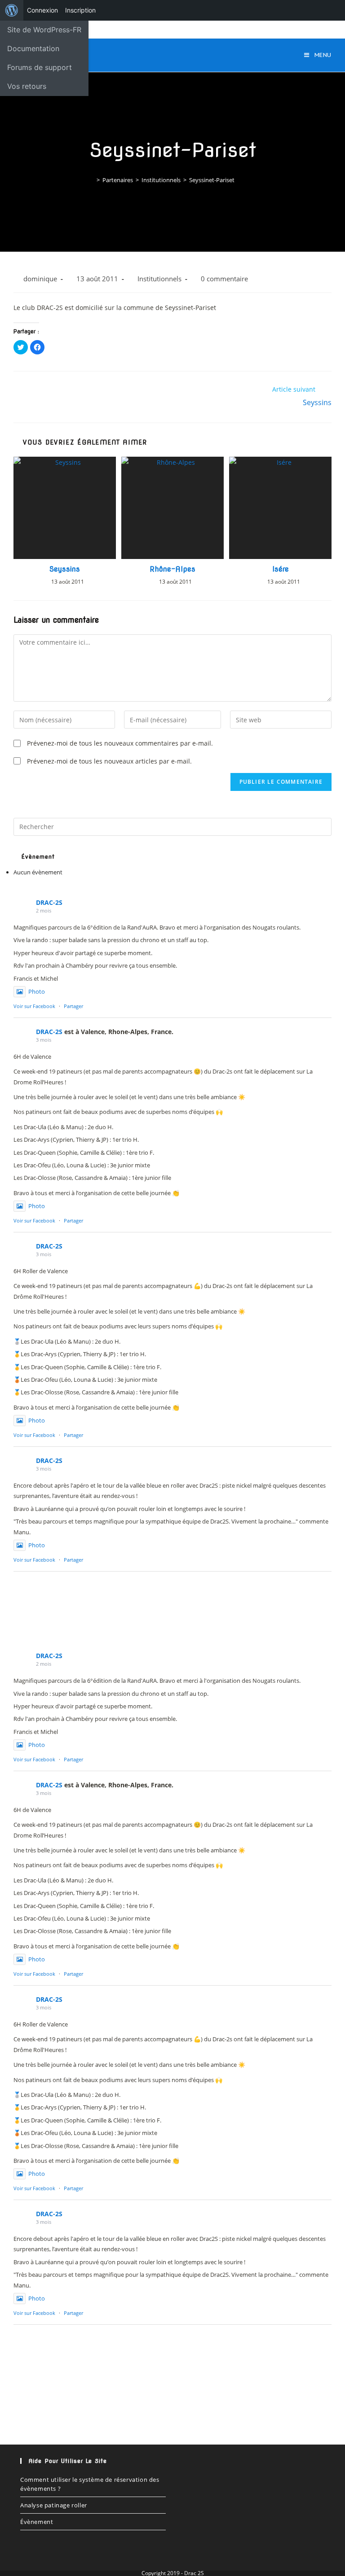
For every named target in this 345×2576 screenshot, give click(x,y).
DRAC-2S (49, 902)
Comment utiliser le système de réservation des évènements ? (90, 2484)
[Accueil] (92, 180)
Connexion (42, 10)
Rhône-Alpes (172, 569)
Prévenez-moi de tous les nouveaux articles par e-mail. (109, 761)
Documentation (33, 48)
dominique (40, 279)
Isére (281, 569)
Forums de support (40, 67)
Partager (73, 1006)
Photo (37, 991)
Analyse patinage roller (54, 2505)
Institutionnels (159, 279)
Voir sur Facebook (34, 1006)
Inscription (80, 10)
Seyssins (65, 569)
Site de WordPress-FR (44, 30)
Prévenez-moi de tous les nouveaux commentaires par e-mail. (120, 743)
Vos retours (27, 86)
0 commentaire (224, 279)
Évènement (37, 2522)
